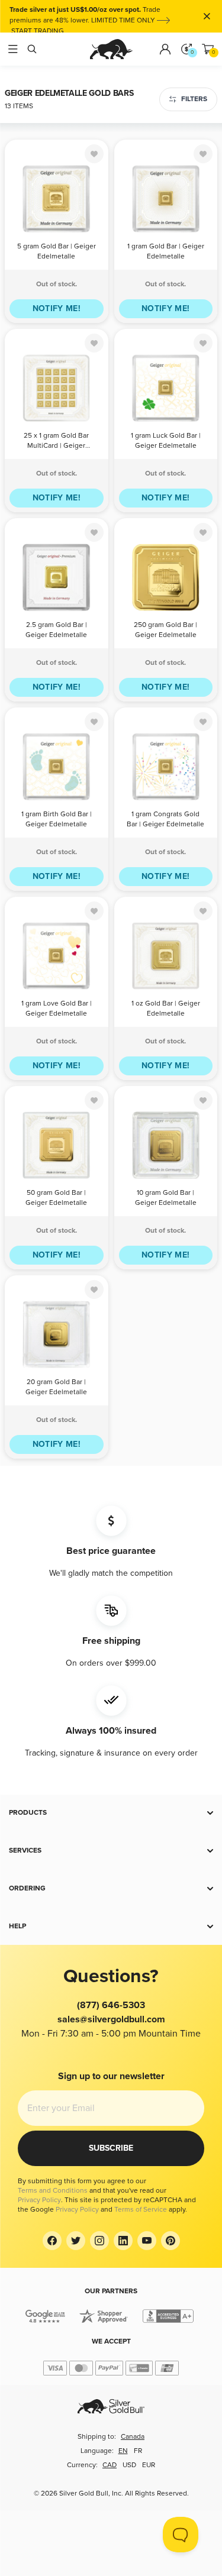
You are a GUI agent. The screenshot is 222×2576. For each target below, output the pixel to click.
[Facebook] (52, 2241)
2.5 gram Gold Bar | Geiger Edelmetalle (56, 630)
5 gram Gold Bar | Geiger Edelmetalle (57, 251)
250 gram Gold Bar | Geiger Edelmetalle (165, 630)
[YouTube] (147, 2241)
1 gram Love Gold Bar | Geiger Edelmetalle (57, 1009)
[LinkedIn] (123, 2241)
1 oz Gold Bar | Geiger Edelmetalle (166, 1009)
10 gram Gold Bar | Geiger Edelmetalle (166, 1198)
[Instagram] (99, 2241)
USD (129, 2465)
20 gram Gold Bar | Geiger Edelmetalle (56, 1387)
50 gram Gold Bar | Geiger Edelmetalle (56, 1198)
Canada (133, 2437)
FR (138, 2451)
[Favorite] (94, 154)
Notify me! (57, 308)
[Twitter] (76, 2241)
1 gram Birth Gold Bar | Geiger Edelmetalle (57, 819)
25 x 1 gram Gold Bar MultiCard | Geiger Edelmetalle (56, 442)
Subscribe (111, 2148)
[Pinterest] (170, 2241)
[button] (111, 1813)
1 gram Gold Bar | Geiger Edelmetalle (166, 251)
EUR (149, 2465)
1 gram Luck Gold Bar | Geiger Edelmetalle (166, 441)
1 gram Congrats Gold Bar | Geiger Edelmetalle (165, 819)
